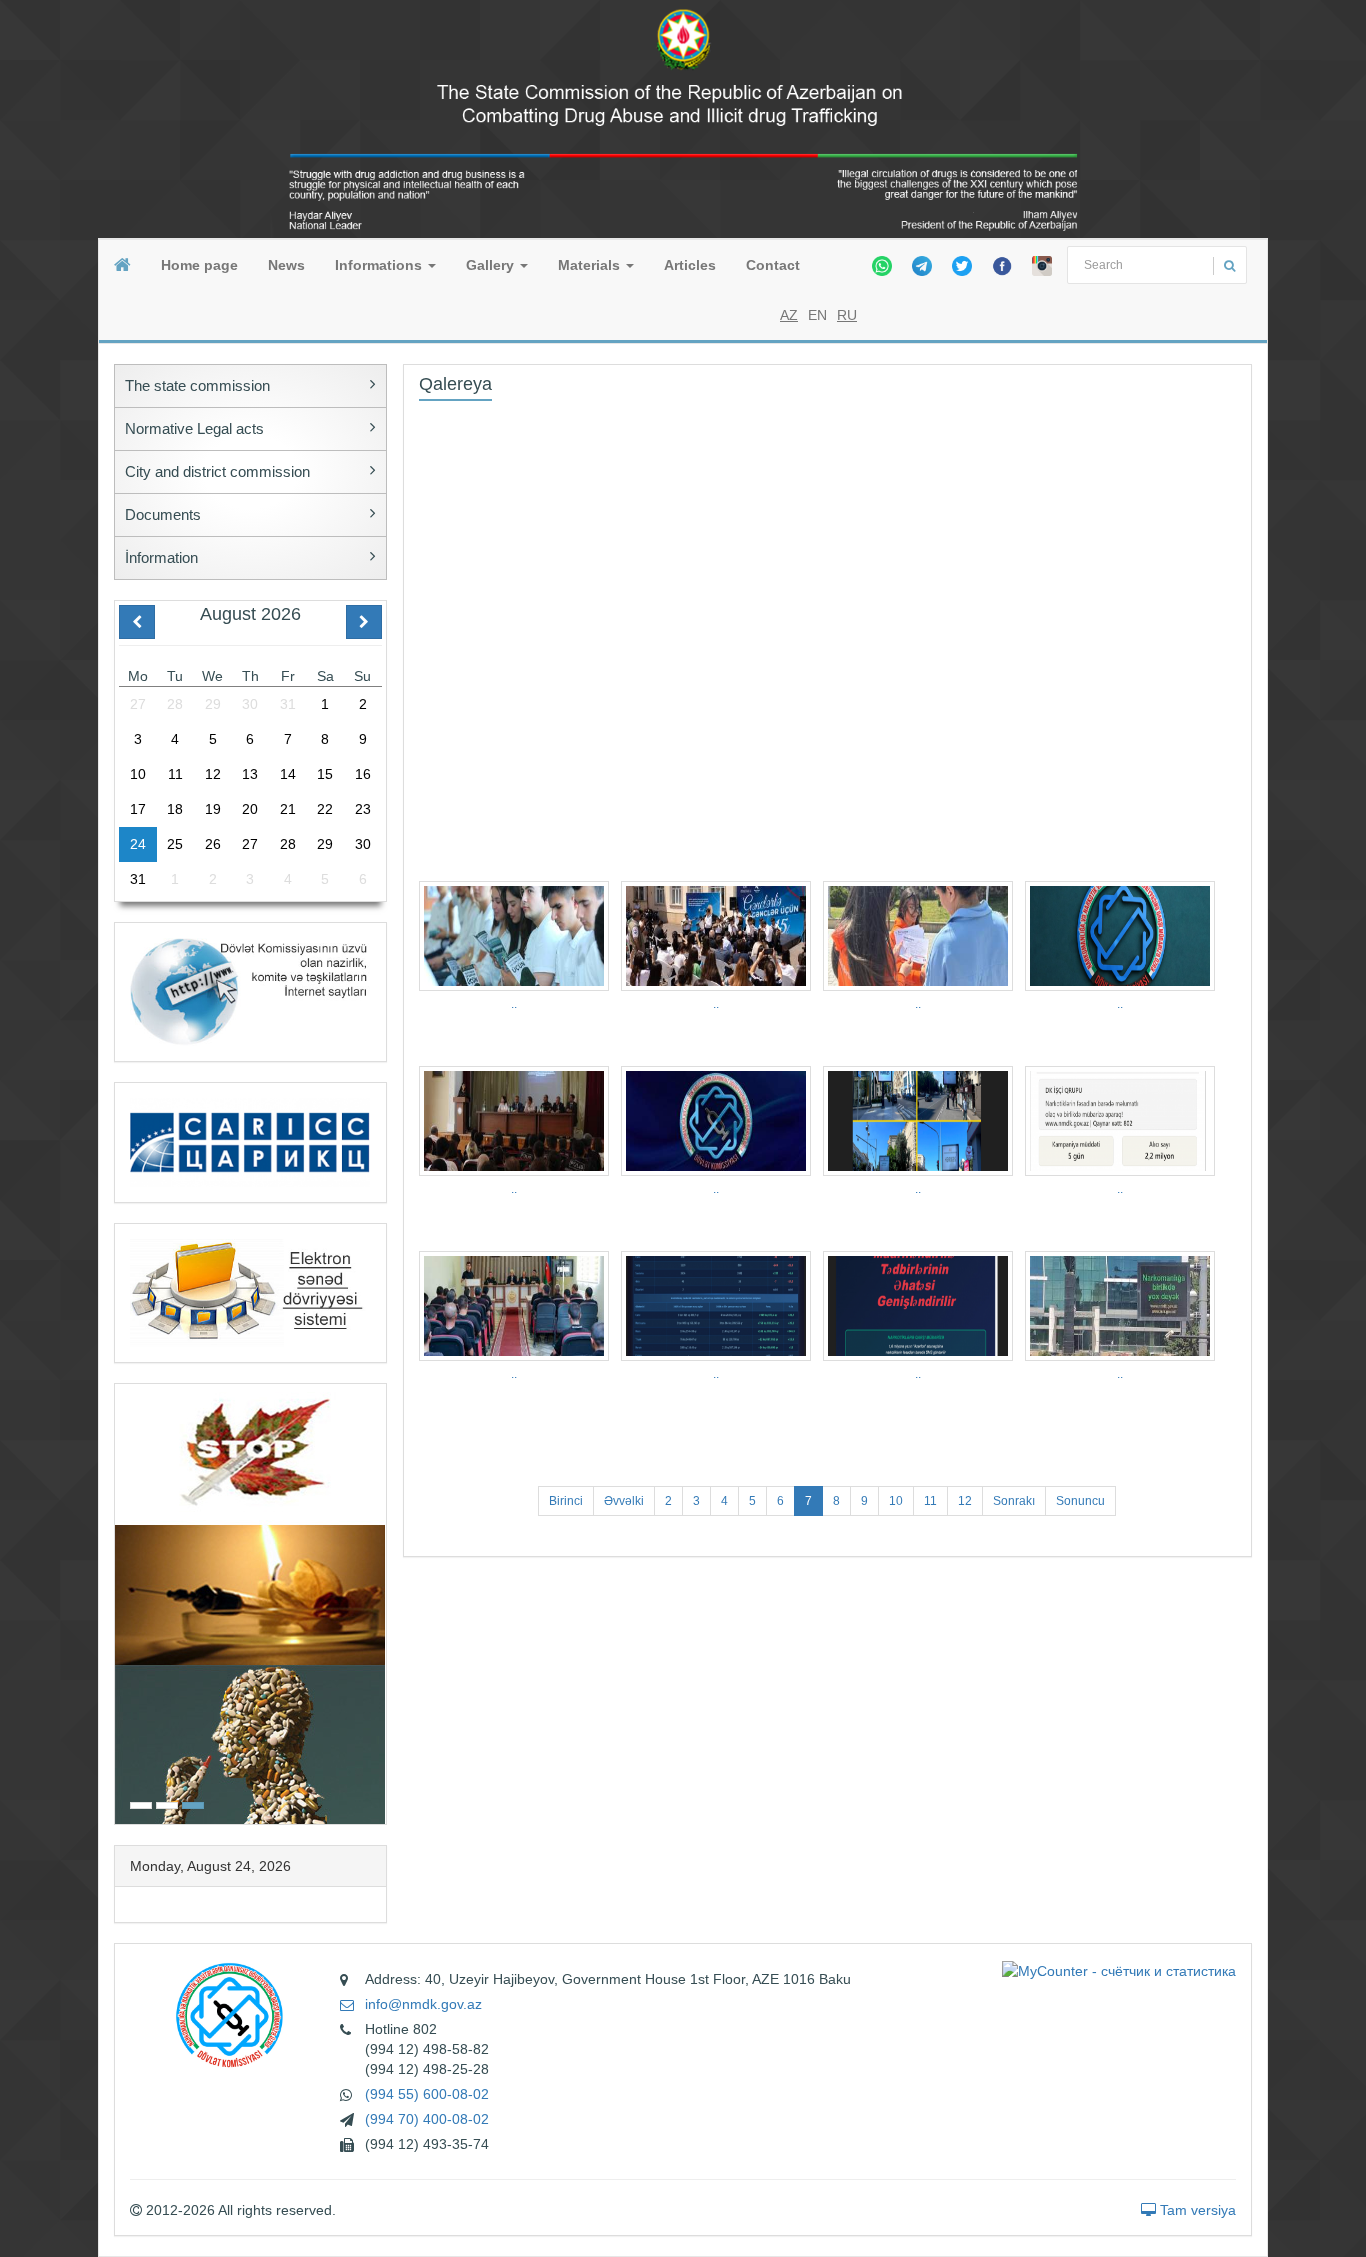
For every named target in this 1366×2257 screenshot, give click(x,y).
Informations (380, 265)
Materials (591, 265)
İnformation (161, 557)
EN (817, 315)
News (286, 265)
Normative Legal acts (194, 428)
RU (847, 315)
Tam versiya (1196, 2210)
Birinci (566, 1501)
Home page (199, 265)
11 (930, 1501)
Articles (690, 265)
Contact (773, 265)
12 (965, 1501)
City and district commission (217, 471)
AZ (789, 315)
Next (380, 1601)
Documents (163, 514)
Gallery (492, 265)
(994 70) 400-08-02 (427, 2119)
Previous (121, 1601)
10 (896, 1501)
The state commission (197, 385)
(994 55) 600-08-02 (427, 2094)
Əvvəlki (624, 1501)
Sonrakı (1014, 1501)
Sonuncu (1080, 1501)
